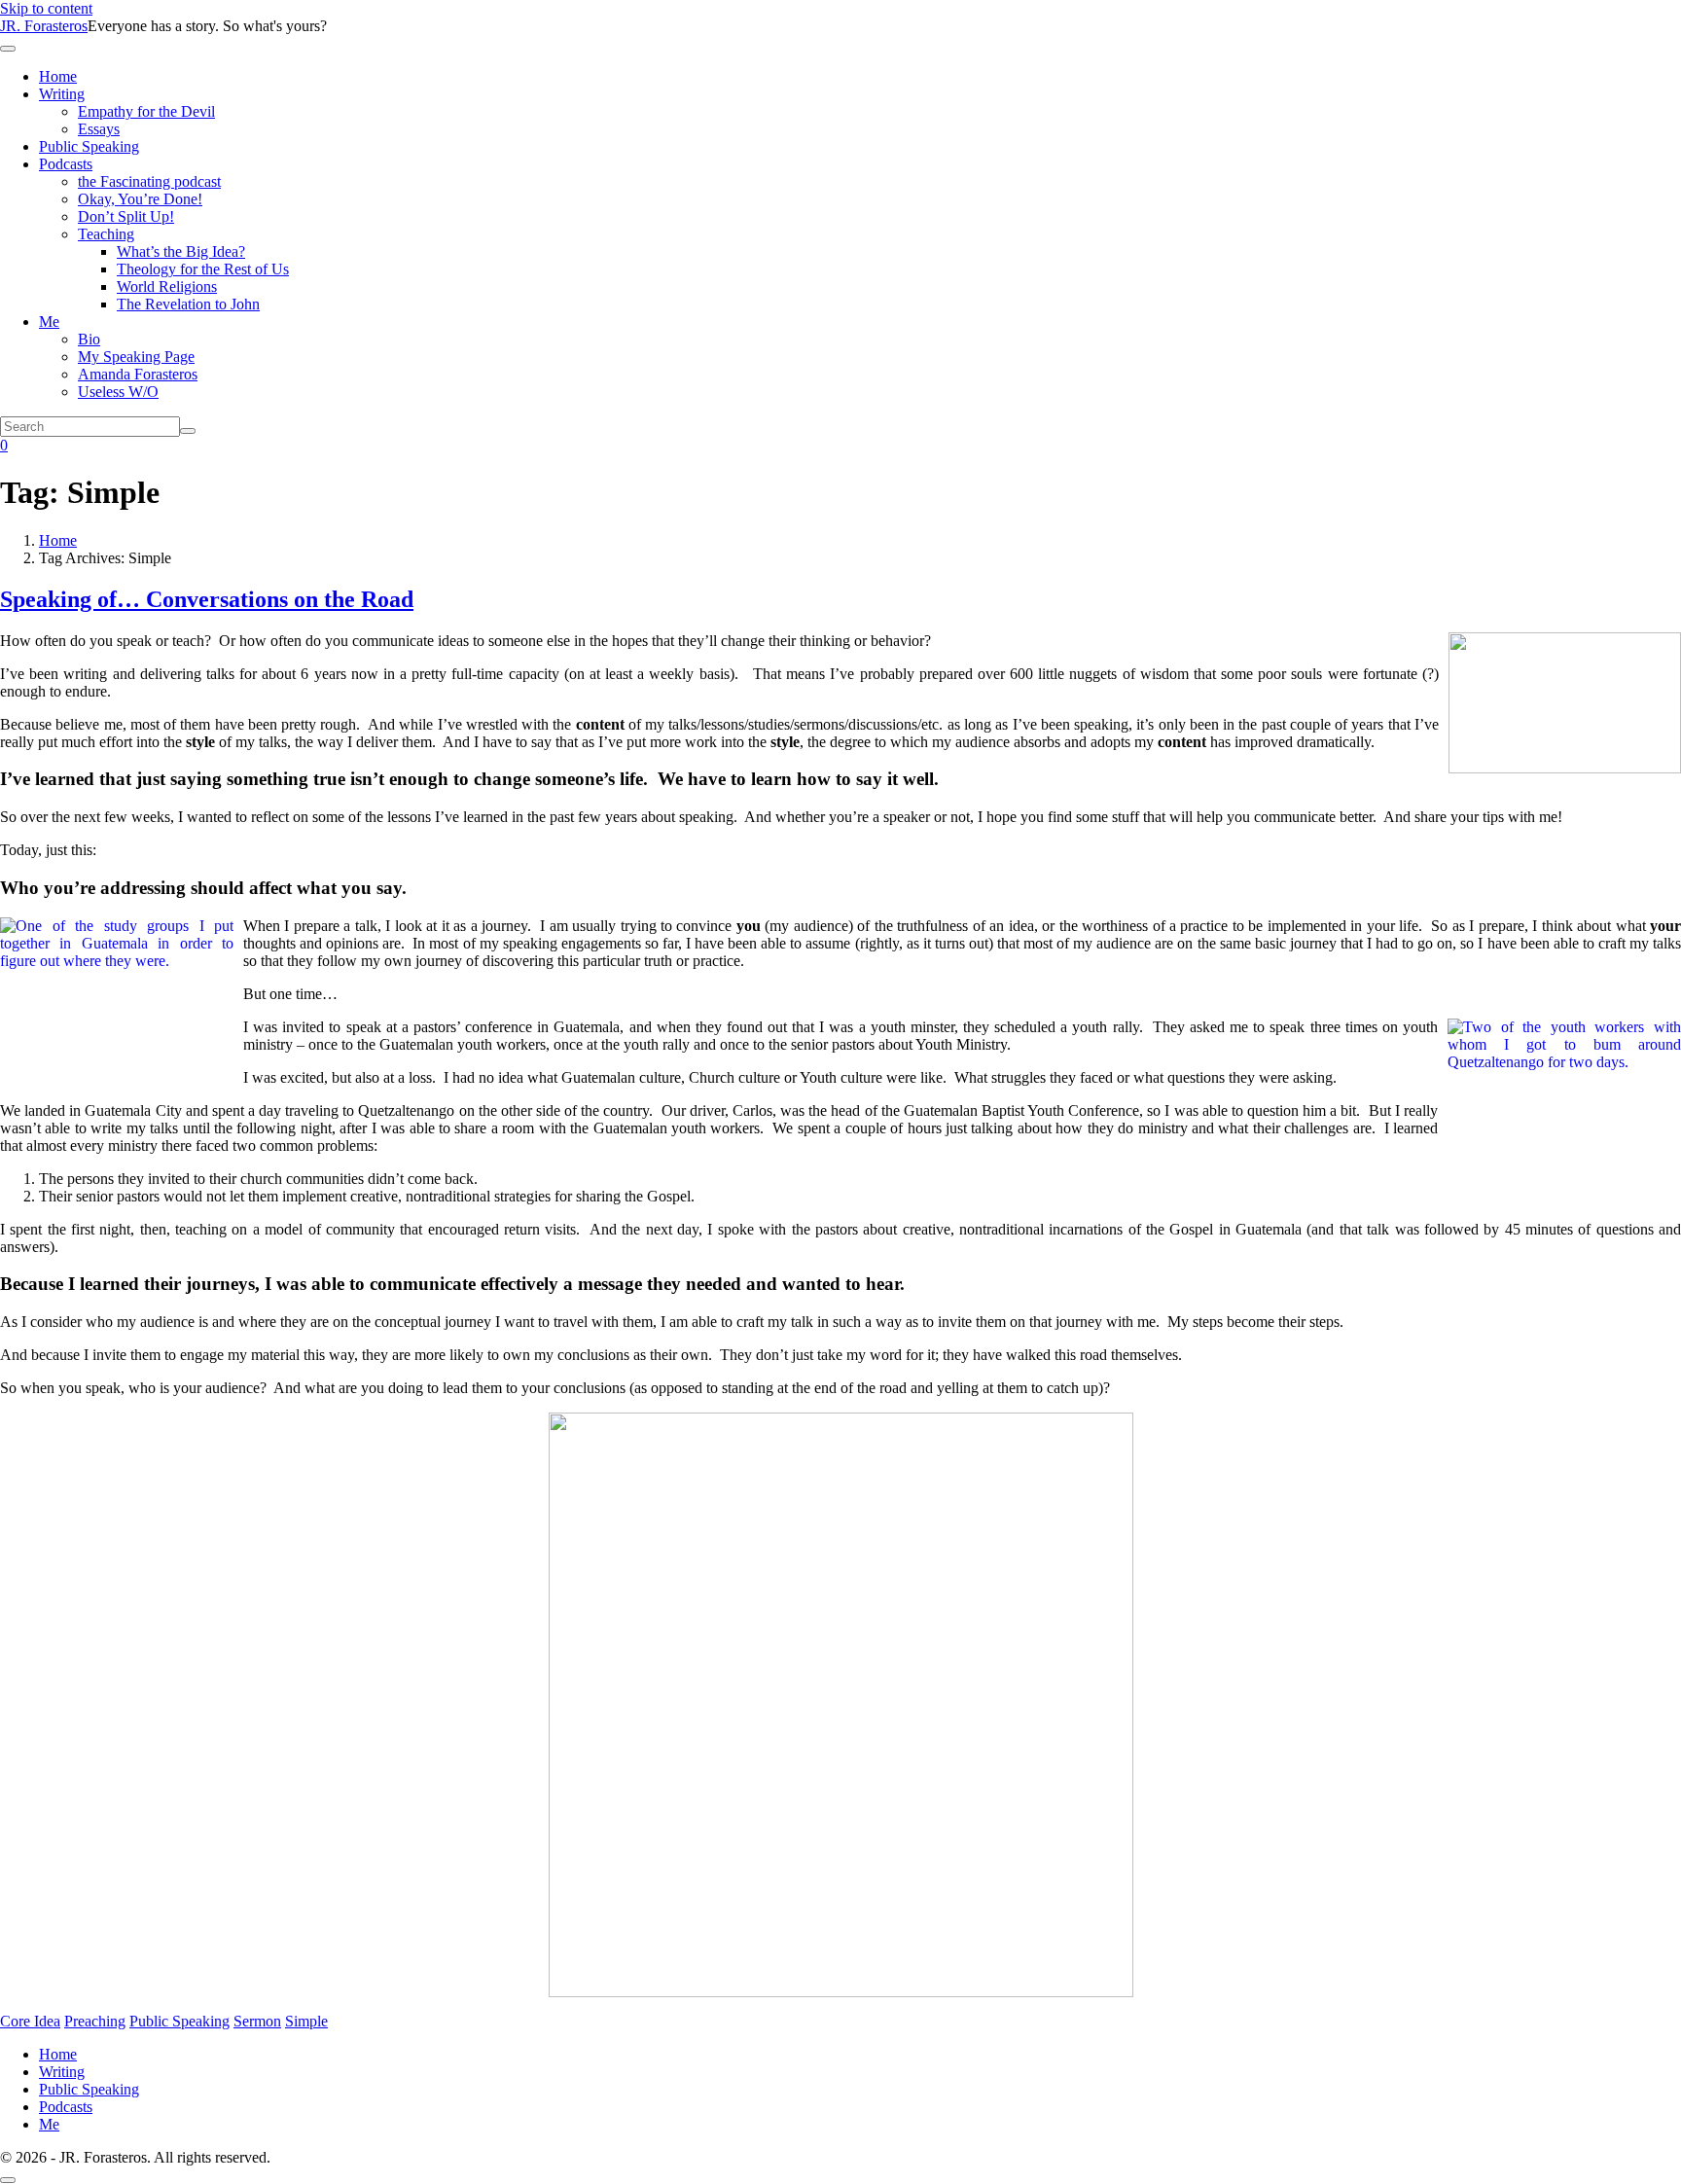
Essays (99, 129)
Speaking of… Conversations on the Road (207, 599)
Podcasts (66, 164)
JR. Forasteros (44, 26)
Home (58, 76)
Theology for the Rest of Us (203, 269)
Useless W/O (118, 392)
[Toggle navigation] (8, 49)
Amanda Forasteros (138, 374)
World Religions (167, 286)
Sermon (257, 2021)
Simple (306, 2021)
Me (49, 322)
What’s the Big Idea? (181, 251)
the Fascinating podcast (149, 181)
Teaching (106, 234)
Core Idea (30, 2021)
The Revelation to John (188, 304)
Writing (62, 94)
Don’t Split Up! (126, 216)
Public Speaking (89, 146)
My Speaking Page (136, 357)
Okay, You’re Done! (140, 199)
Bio (89, 339)
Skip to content (46, 8)
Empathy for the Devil (146, 111)
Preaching (95, 2021)
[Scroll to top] (8, 2180)
